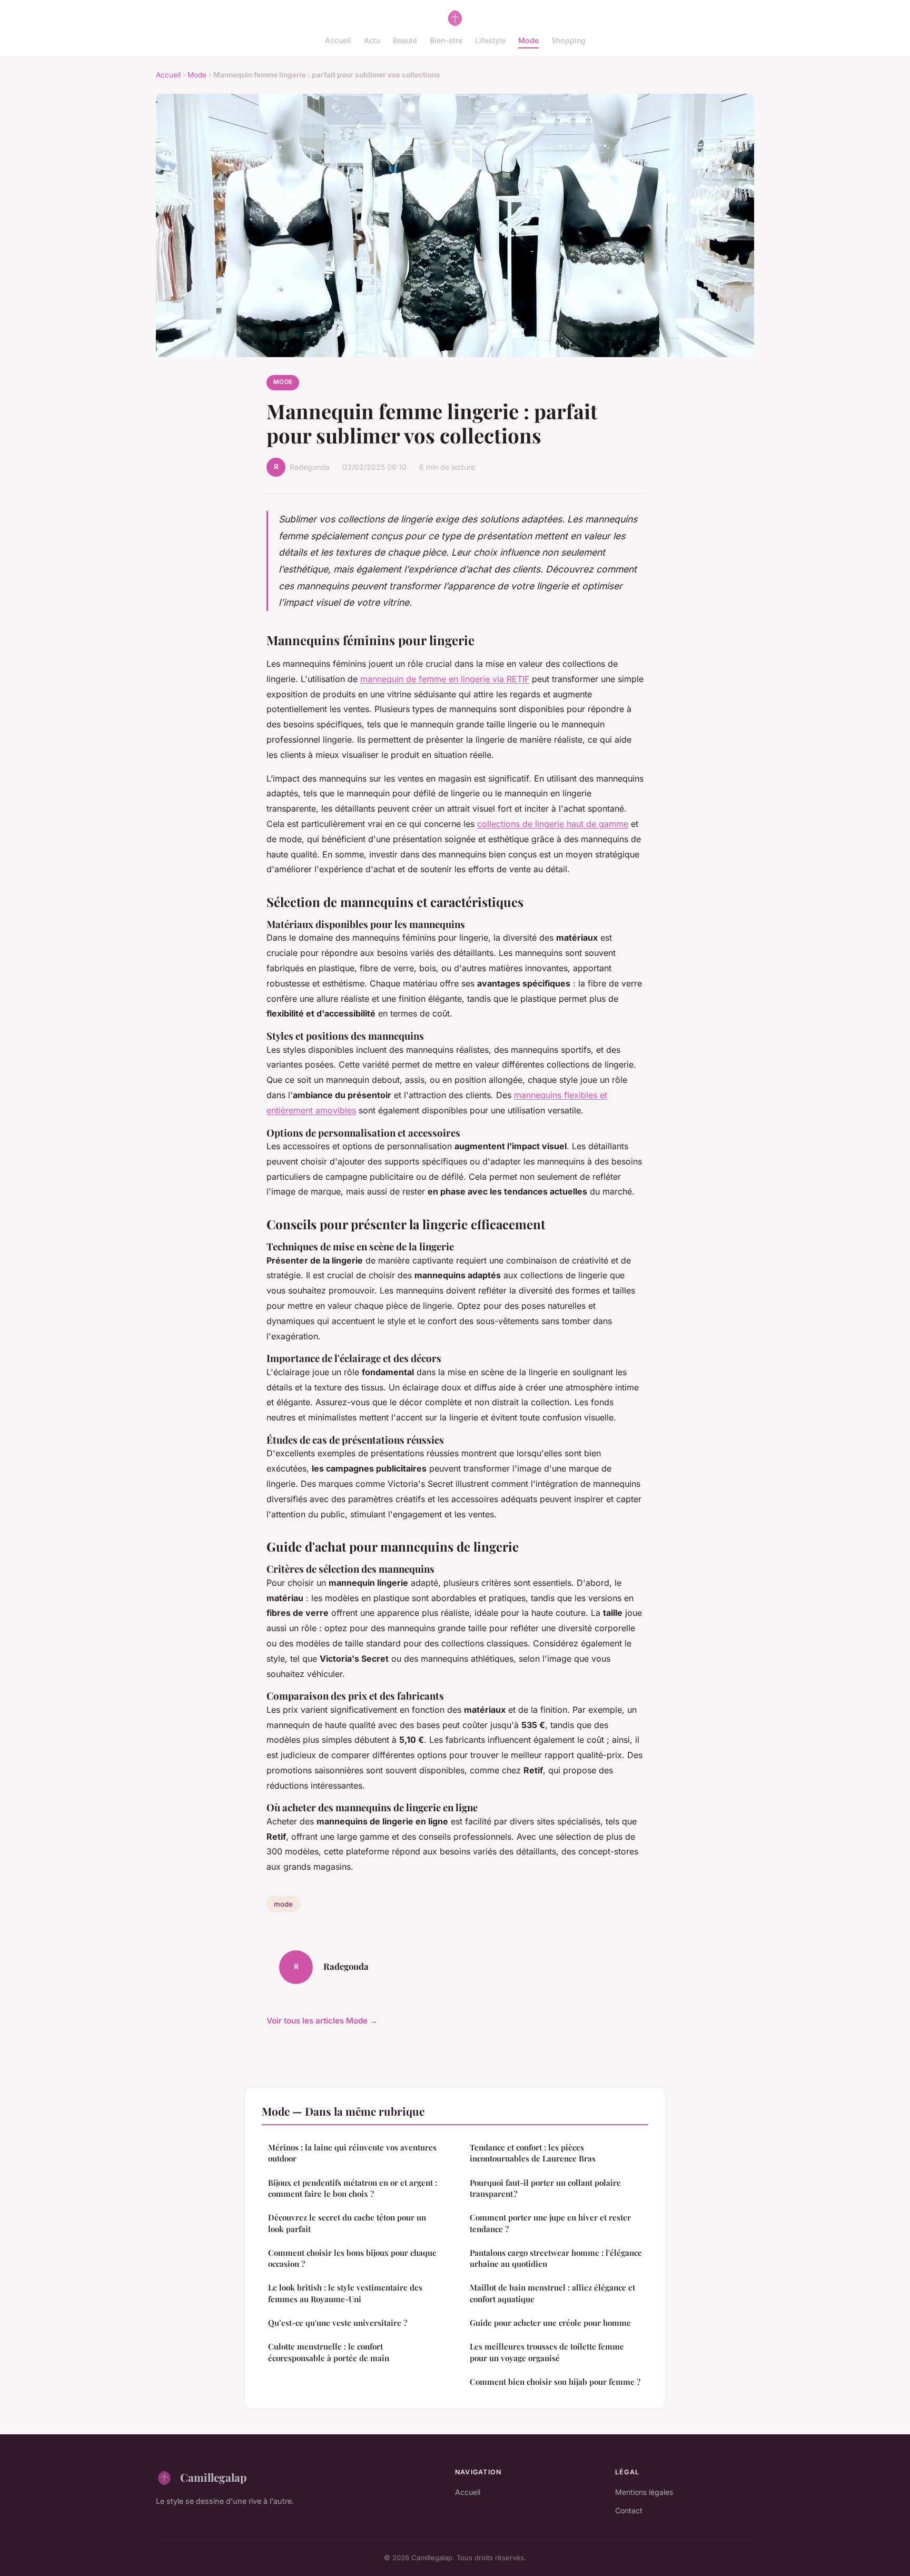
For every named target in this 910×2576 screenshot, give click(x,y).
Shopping (568, 40)
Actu (372, 40)
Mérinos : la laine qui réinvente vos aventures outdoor (352, 2153)
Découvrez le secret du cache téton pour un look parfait (347, 2223)
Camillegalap (213, 2477)
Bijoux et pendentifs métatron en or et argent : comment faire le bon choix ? (353, 2188)
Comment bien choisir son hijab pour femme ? (555, 2382)
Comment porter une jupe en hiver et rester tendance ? (550, 2223)
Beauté (405, 40)
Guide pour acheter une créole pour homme (550, 2323)
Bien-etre (446, 40)
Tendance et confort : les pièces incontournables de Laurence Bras (533, 2153)
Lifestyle (490, 40)
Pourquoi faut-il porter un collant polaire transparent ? (545, 2188)
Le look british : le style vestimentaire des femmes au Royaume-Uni (345, 2293)
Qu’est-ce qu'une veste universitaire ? (338, 2323)
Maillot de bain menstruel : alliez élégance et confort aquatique (552, 2293)
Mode (528, 40)
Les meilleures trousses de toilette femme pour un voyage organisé (547, 2352)
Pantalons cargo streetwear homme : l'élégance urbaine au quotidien (556, 2258)
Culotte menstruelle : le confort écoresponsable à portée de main (329, 2352)
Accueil (338, 40)
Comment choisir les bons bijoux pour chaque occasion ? (352, 2258)
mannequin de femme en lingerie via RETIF (445, 679)
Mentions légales (644, 2492)
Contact (629, 2510)
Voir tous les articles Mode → (322, 2021)
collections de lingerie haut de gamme (553, 824)
